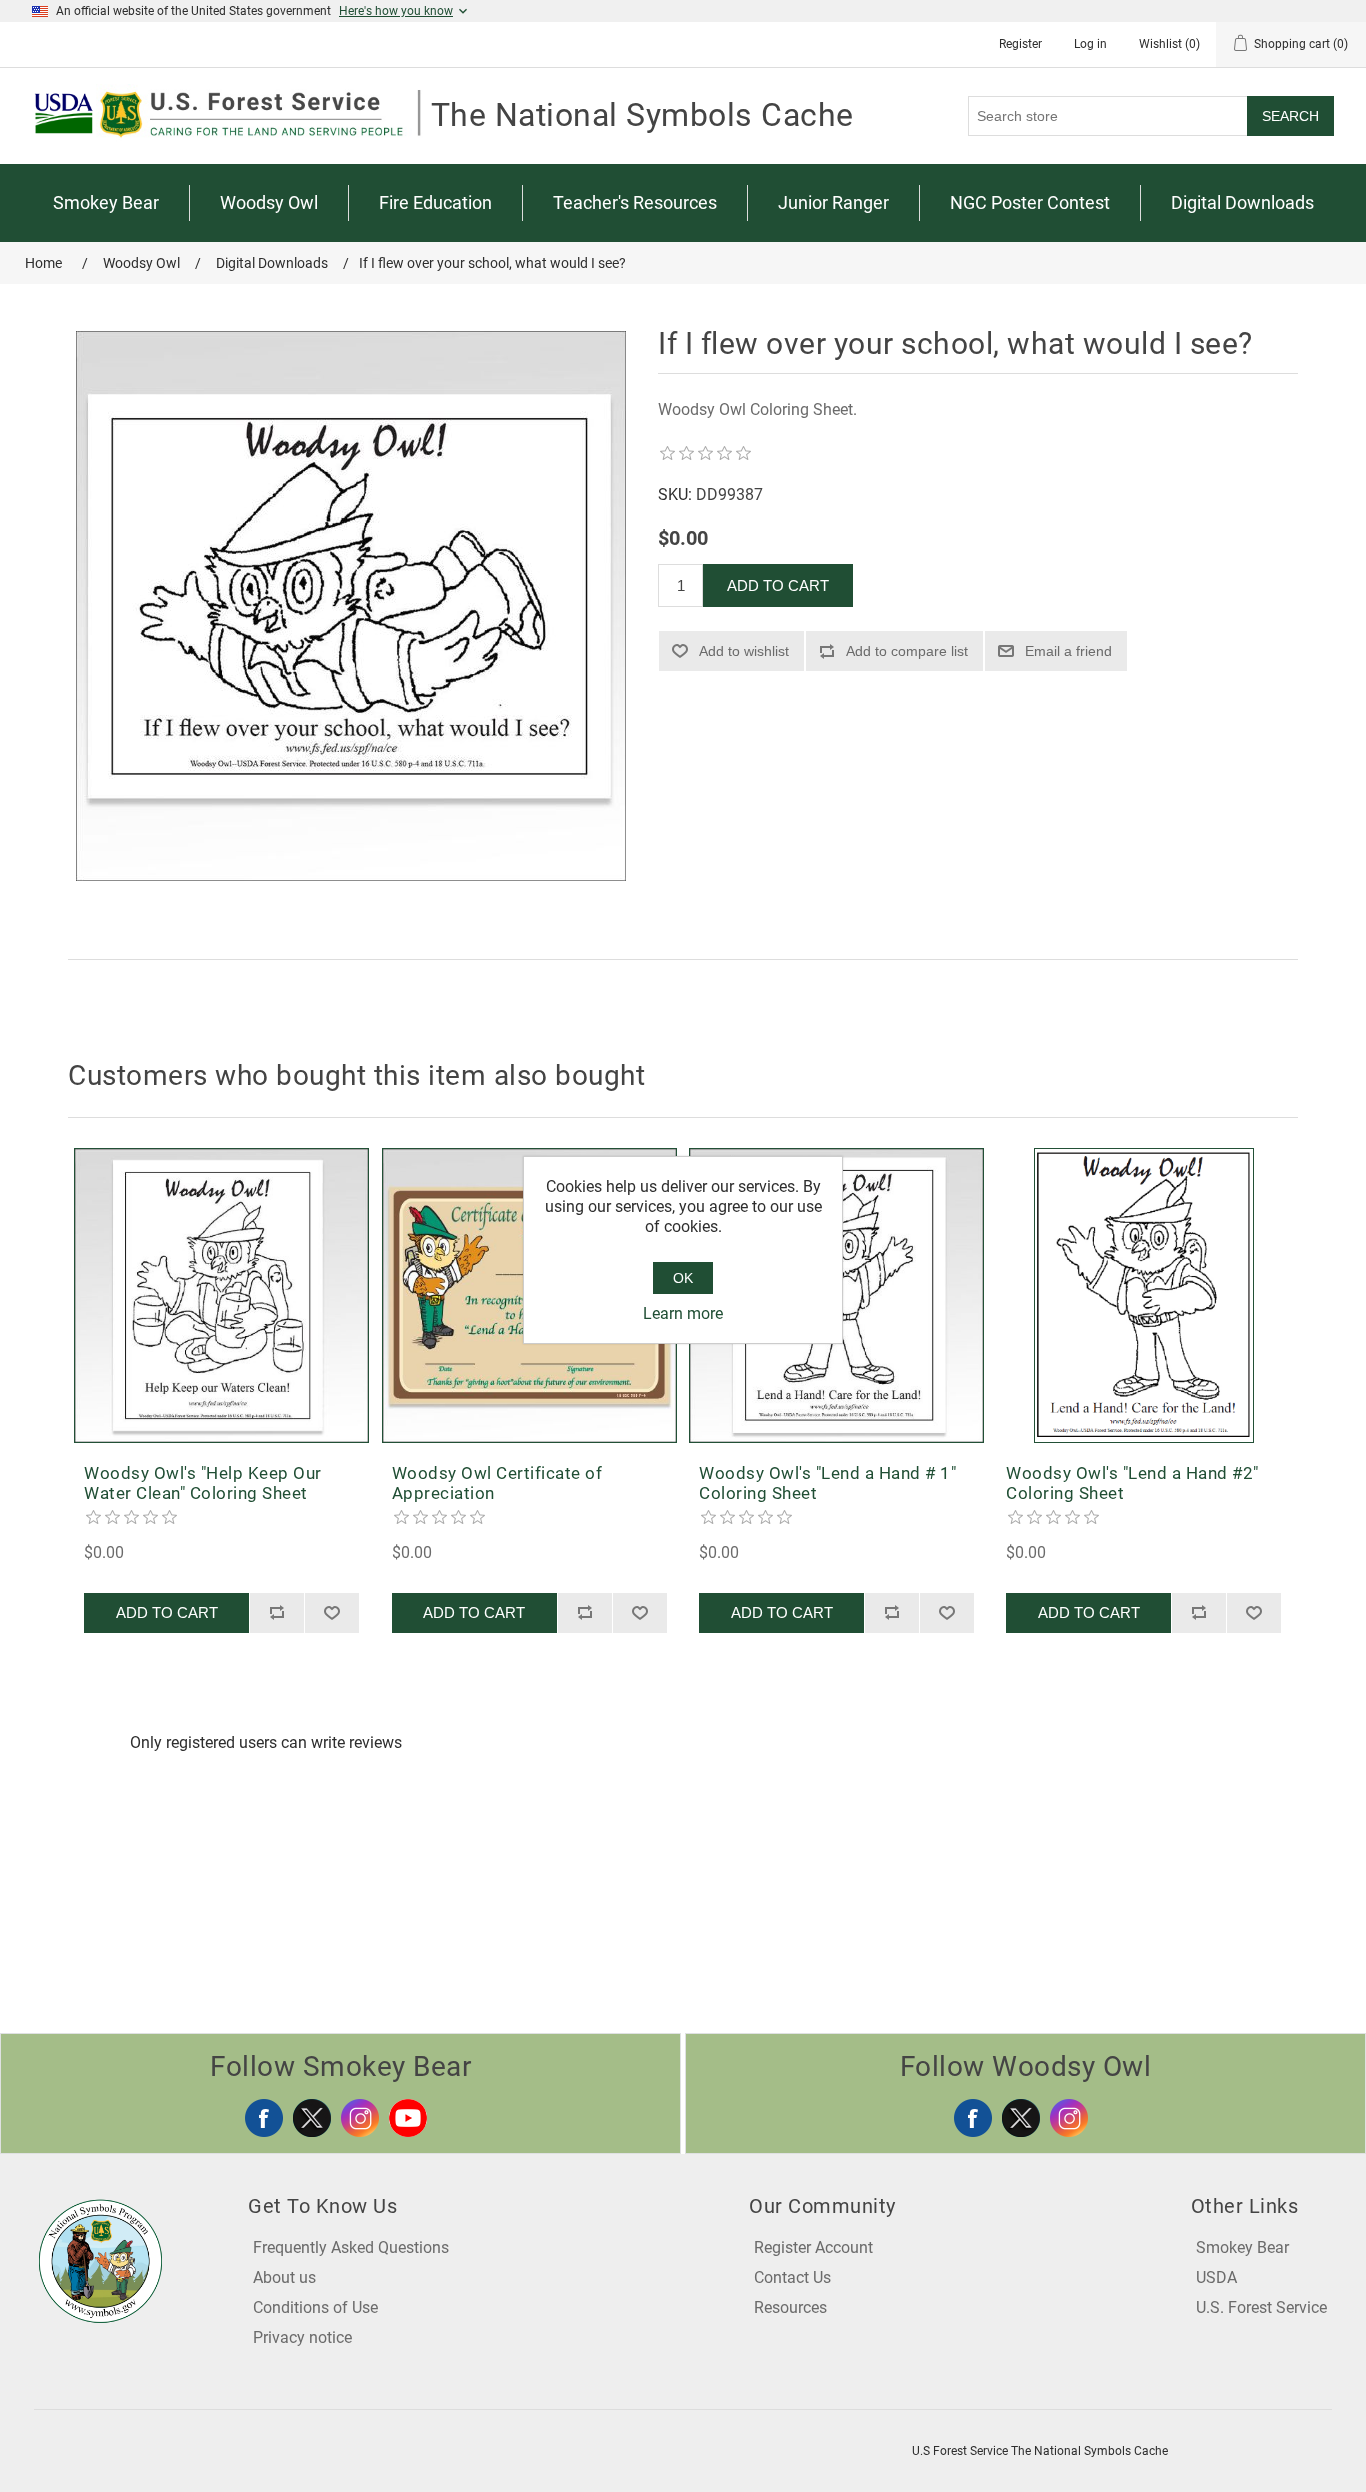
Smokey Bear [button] (106, 202)
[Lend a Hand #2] (1143, 1295)
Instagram (360, 2118)
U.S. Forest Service (1261, 2307)
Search (1290, 116)
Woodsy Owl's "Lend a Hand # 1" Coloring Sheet (827, 1483)
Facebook (264, 2118)
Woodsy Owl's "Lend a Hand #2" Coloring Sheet (1132, 1483)
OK (683, 1278)
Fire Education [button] (435, 202)
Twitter (312, 2118)
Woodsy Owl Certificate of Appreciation (497, 1483)
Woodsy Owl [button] (269, 202)
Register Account (813, 2247)
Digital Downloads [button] (1242, 202)
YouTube (408, 2118)
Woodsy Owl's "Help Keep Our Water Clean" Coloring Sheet (203, 1483)
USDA (1216, 2277)
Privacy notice (302, 2337)
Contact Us (792, 2277)
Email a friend (1068, 651)
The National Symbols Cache (642, 115)
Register (1020, 44)
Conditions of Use (315, 2307)
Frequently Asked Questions (351, 2247)
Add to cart (778, 585)
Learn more (683, 1313)
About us (284, 2277)
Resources (790, 2307)
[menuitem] (106, 203)
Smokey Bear (1242, 2247)
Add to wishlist (744, 651)
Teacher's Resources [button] (635, 202)
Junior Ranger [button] (833, 202)
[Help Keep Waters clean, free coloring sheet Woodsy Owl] (221, 1295)
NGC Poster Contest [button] (1030, 202)
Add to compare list (907, 651)
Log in (1090, 44)
